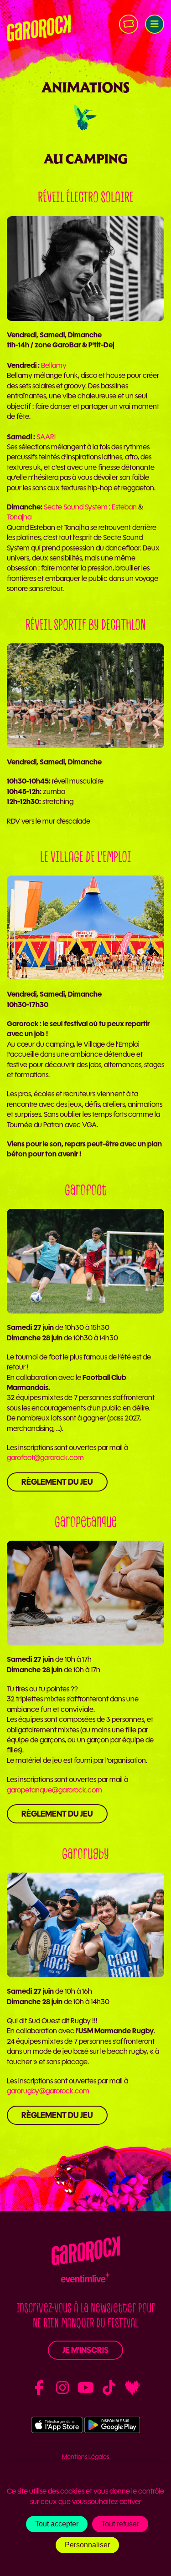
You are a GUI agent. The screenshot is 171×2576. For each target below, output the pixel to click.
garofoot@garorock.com (45, 1458)
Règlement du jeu (57, 1482)
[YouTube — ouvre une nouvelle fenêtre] (86, 2388)
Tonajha (19, 517)
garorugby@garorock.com (48, 2091)
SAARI (46, 437)
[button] (155, 24)
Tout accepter (57, 2524)
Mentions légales (86, 2457)
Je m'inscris (85, 2350)
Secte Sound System (76, 507)
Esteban (124, 507)
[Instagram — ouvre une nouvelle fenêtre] (62, 2388)
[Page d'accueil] (39, 28)
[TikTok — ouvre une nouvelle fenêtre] (109, 2388)
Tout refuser (120, 2524)
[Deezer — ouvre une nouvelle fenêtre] (132, 2388)
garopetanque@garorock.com (54, 1790)
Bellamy (54, 365)
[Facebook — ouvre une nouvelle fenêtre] (39, 2388)
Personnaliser (87, 2545)
